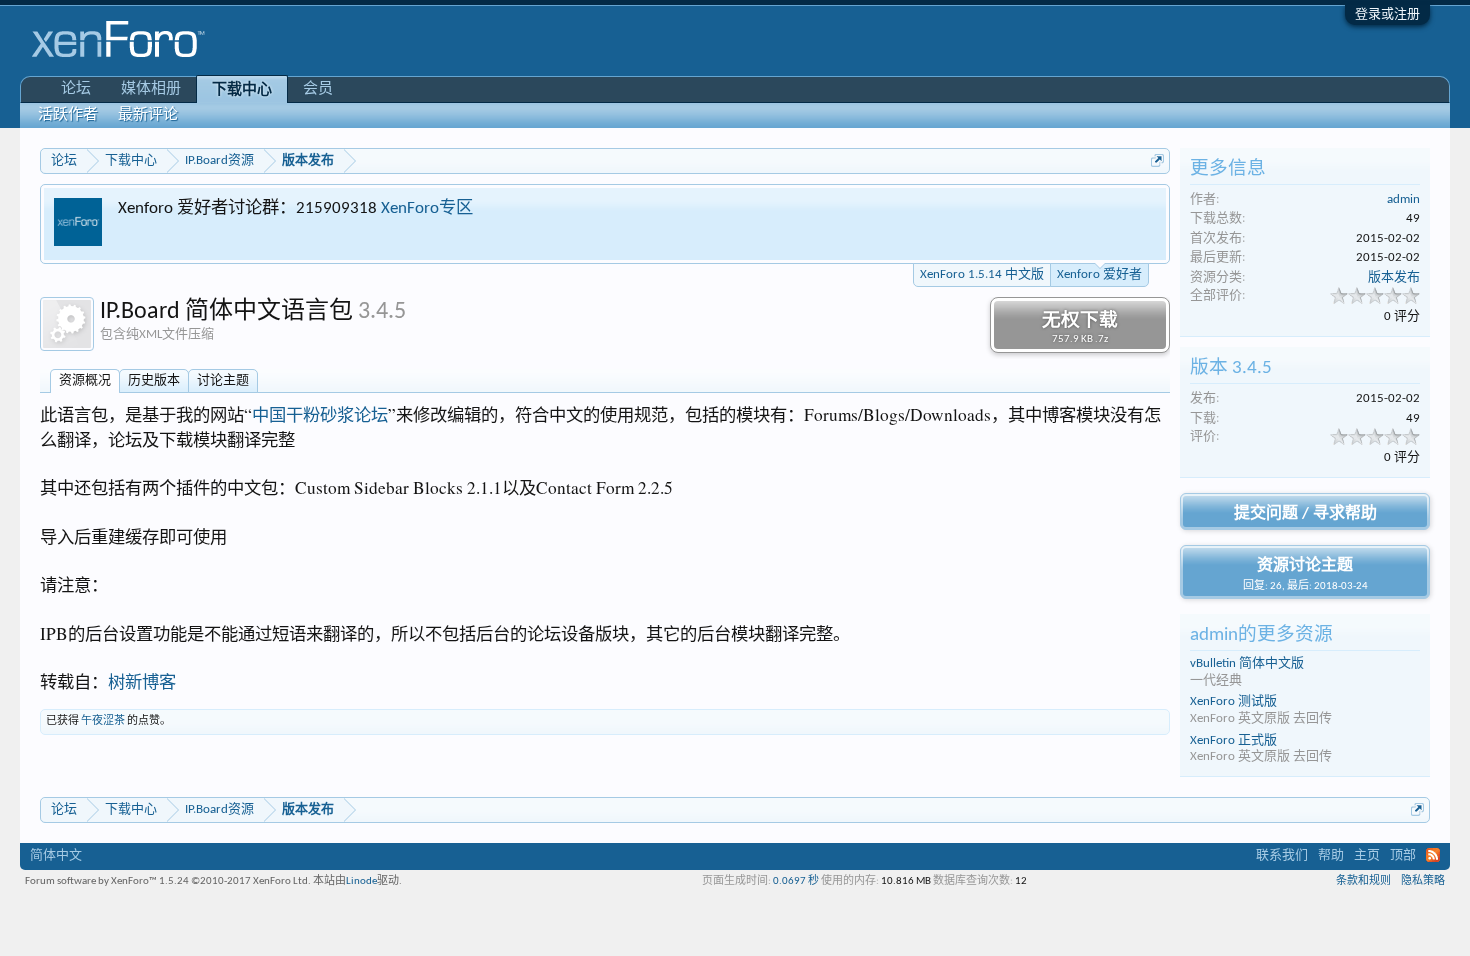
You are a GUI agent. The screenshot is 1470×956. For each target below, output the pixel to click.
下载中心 (242, 90)
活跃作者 (68, 115)
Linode (361, 881)
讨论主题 (223, 380)
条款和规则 (1363, 881)
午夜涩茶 (103, 721)
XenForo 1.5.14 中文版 (982, 274)
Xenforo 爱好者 (1099, 274)
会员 (318, 89)
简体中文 (56, 855)
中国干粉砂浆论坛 (320, 414)
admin (1403, 199)
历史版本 (154, 380)
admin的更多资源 (1261, 635)
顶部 (1403, 855)
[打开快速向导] (1157, 160)
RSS (1433, 855)
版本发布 (1394, 277)
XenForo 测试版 (1233, 701)
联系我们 (1282, 855)
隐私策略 (1423, 881)
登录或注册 (1387, 14)
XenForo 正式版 (1233, 740)
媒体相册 (151, 89)
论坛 (76, 89)
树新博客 (142, 681)
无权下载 (1080, 328)
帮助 (1331, 855)
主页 (1367, 855)
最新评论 (148, 115)
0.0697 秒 (796, 881)
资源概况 (85, 380)
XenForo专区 (427, 208)
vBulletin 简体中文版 (1247, 663)
